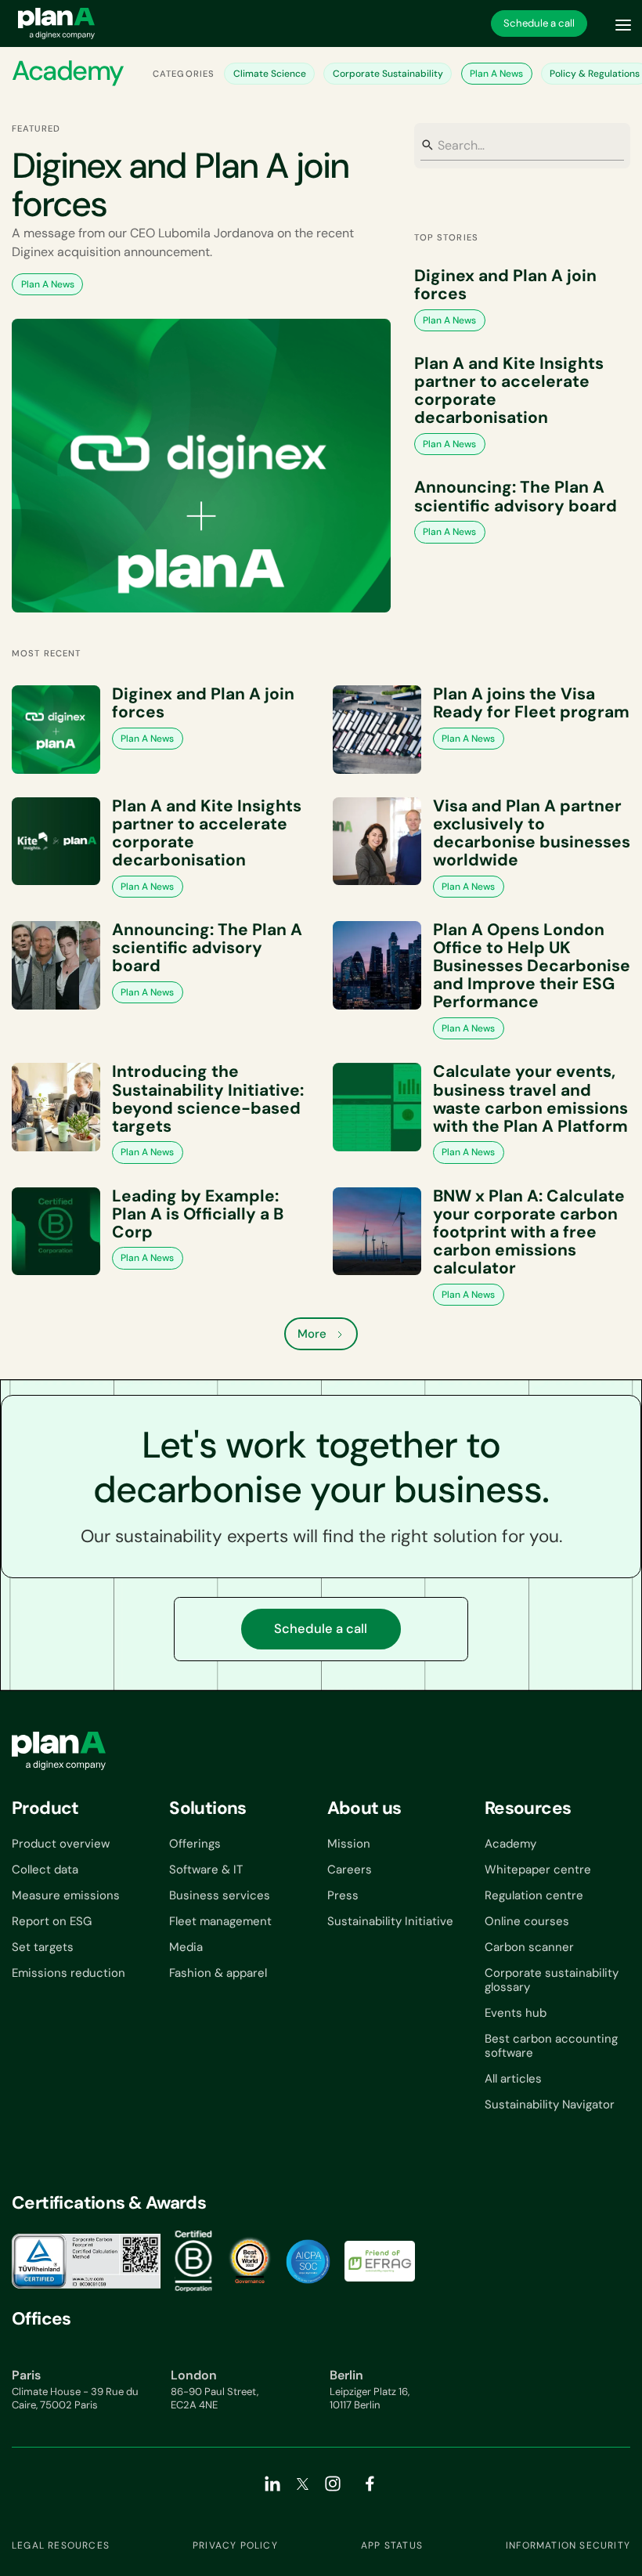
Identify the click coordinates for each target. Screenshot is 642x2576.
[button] (623, 23)
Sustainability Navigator (550, 2105)
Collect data (45, 1870)
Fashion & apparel (218, 1973)
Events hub (516, 2013)
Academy (510, 1844)
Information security (568, 2545)
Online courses (527, 1921)
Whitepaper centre (538, 1870)
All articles (513, 2079)
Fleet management (220, 1921)
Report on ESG (52, 1921)
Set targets (43, 1947)
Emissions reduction (69, 1973)
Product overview (61, 1844)
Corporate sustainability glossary (552, 1980)
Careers (350, 1870)
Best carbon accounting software (551, 2046)
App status (392, 2545)
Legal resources (61, 2545)
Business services (220, 1895)
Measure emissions (66, 1895)
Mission (349, 1844)
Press (343, 1895)
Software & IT (206, 1870)
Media (186, 1947)
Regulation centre (534, 1895)
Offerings (195, 1844)
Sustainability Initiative (390, 1921)
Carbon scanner (529, 1947)
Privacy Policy (235, 2545)
